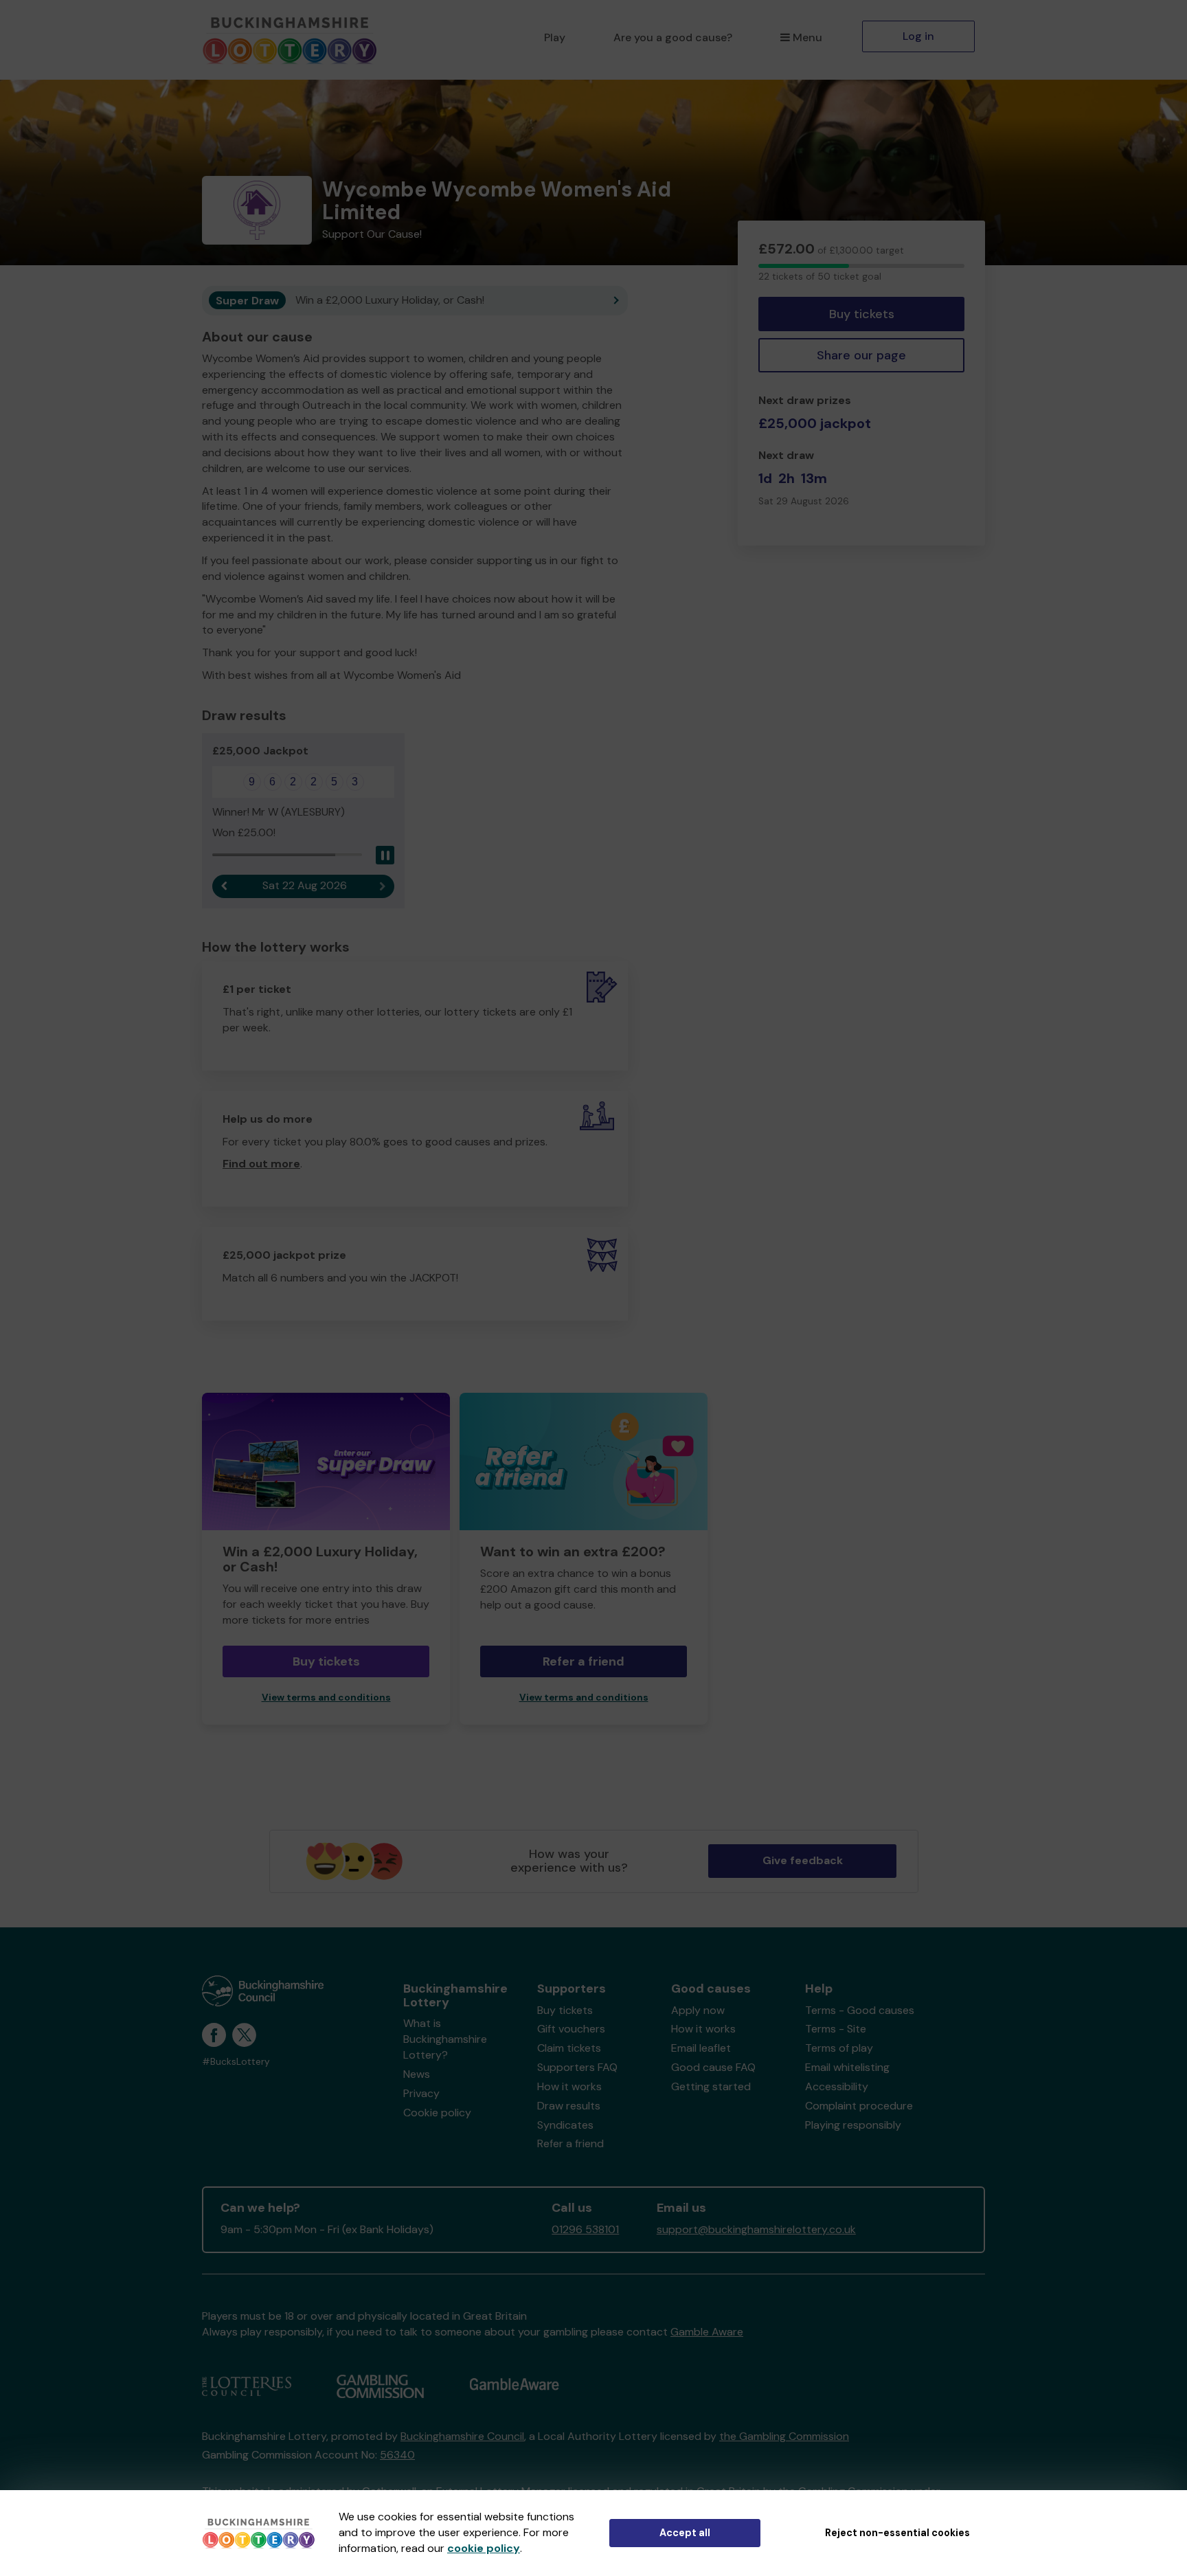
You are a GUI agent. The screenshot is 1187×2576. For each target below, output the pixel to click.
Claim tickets (569, 2048)
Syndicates (565, 2125)
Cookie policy (437, 2113)
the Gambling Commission (784, 2436)
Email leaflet (701, 2048)
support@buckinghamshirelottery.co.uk (756, 2229)
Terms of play (839, 2048)
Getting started (711, 2086)
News (417, 2074)
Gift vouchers (571, 2029)
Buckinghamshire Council (462, 2436)
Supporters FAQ (577, 2067)
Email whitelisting (847, 2067)
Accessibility (837, 2086)
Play (555, 37)
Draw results (569, 2106)
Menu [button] (807, 37)
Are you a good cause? (673, 37)
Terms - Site (836, 2029)
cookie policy (484, 2548)
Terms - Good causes (860, 2010)
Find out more (261, 1164)
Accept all (685, 2533)
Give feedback (803, 1860)
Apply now (698, 2010)
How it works (569, 2086)
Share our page (861, 355)
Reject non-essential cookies (897, 2533)
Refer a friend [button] (584, 1661)
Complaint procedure (859, 2106)
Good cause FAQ (713, 2067)
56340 (397, 2455)
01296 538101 (585, 2229)
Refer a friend (570, 2143)
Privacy (421, 2093)
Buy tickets (862, 314)
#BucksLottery (236, 2062)
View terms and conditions (326, 1698)
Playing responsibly (853, 2125)
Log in (918, 36)
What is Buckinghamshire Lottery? (445, 2039)
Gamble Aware (707, 2332)
